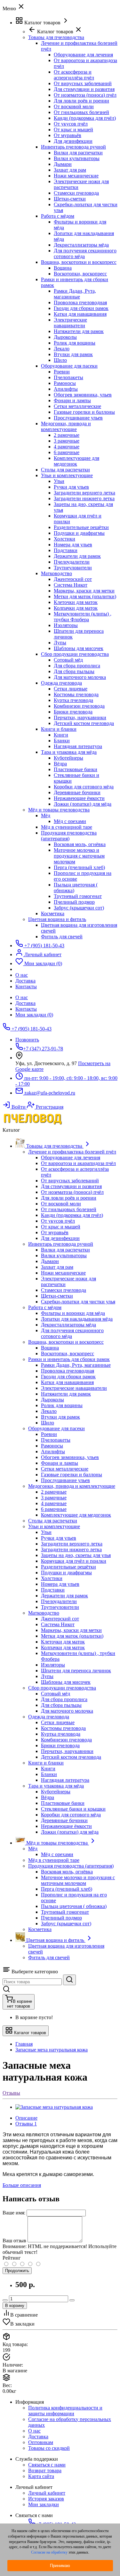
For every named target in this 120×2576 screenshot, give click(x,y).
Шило (60, 360)
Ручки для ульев (71, 487)
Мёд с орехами (70, 821)
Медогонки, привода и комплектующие (66, 426)
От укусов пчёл (71, 124)
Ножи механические (76, 176)
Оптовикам (41, 2442)
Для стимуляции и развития (84, 89)
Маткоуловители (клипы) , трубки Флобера (83, 617)
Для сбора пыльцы (74, 671)
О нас (22, 997)
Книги (61, 735)
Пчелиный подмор (74, 902)
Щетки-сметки (70, 199)
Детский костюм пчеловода (84, 723)
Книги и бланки (59, 729)
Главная (24, 2044)
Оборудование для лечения (83, 55)
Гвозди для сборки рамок (81, 308)
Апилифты (66, 389)
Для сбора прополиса (77, 666)
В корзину (15, 2306)
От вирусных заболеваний (83, 83)
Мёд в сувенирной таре (67, 827)
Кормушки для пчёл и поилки (74, 1561)
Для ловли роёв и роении (81, 101)
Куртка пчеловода (73, 700)
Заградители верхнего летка (84, 493)
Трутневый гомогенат (78, 896)
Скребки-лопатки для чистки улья (78, 1302)
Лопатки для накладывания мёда (77, 1319)
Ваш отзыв (14, 2241)
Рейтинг (12, 2258)
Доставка (25, 1003)
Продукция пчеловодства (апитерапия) (69, 836)
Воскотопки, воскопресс (80, 274)
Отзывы (11, 2093)
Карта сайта (41, 2476)
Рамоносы (65, 383)
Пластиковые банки (76, 769)
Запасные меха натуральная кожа (52, 2050)
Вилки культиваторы (77, 158)
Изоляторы (66, 625)
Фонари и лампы (72, 400)
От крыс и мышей (73, 130)
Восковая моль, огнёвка (80, 844)
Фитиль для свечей (62, 937)
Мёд (46, 815)
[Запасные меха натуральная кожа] (54, 2107)
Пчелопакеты (68, 377)
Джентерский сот (73, 579)
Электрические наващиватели (70, 323)
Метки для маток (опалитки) (85, 596)
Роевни (62, 372)
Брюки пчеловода (73, 712)
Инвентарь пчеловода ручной (73, 147)
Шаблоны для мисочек (79, 648)
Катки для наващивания (80, 314)
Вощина (63, 268)
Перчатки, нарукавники (80, 717)
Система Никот (71, 585)
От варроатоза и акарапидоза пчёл (78, 1163)
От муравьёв (68, 135)
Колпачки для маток (76, 608)
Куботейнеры (68, 758)
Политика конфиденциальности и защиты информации (65, 2411)
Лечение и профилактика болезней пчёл (72, 1152)
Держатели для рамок (77, 556)
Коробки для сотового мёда (84, 787)
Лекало (62, 349)
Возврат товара (45, 2470)
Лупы (60, 643)
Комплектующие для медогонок (76, 461)
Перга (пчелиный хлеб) (79, 867)
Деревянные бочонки (77, 792)
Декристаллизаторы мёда (81, 245)
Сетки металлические (77, 406)
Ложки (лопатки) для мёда (83, 804)
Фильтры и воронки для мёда (73, 1313)
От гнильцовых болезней (81, 112)
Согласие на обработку (49, 2552)
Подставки (66, 550)
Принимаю (60, 2566)
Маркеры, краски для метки (84, 591)
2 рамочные (67, 435)
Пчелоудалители (72, 562)
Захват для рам (70, 170)
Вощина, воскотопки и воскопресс (79, 262)
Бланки (62, 741)
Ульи (59, 481)
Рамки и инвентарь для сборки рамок (69, 1359)
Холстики (64, 539)
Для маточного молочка (80, 677)
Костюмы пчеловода (76, 694)
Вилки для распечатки (78, 153)
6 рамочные (67, 452)
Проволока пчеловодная (80, 302)
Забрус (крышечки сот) (79, 908)
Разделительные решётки (81, 527)
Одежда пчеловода (61, 683)
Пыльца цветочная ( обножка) (74, 1906)
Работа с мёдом (58, 216)
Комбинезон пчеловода (79, 706)
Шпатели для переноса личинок (76, 1671)
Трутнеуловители (73, 568)
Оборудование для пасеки (69, 366)
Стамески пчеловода (76, 193)
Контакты (26, 1009)
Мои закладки (44, 2504)
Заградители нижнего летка (84, 498)
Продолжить (17, 2271)
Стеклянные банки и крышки (73, 1809)
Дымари (63, 164)
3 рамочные (67, 441)
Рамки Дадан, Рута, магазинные (75, 294)
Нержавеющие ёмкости (79, 798)
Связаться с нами (47, 2465)
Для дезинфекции (73, 141)
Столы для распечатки (65, 470)
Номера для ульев (73, 545)
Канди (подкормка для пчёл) (85, 118)
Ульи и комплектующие (67, 475)
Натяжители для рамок (79, 331)
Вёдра (60, 764)
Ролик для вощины (75, 343)
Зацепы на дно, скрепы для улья (76, 1555)
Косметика (53, 913)
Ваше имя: (14, 2213)
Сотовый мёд (68, 660)
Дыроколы (65, 337)
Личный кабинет (47, 2493)
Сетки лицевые (71, 689)
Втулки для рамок (73, 354)
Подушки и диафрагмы (79, 533)
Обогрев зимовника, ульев (83, 395)
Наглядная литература (78, 746)
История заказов (46, 2499)
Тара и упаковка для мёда (69, 752)
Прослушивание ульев (78, 418)
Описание (26, 2118)
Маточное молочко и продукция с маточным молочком (79, 856)
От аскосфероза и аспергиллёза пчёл (74, 75)
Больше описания (22, 2185)
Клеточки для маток (76, 602)
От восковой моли (74, 106)
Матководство (56, 573)
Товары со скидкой (49, 2448)
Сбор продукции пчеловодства (75, 654)
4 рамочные (67, 447)
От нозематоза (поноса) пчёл (85, 95)
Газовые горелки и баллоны (84, 412)
